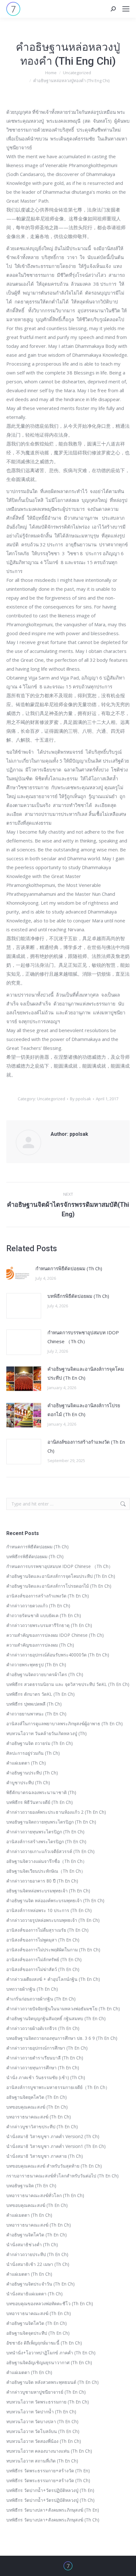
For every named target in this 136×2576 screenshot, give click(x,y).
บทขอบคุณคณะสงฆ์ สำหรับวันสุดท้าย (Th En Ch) (54, 2166)
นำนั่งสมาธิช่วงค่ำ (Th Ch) (32, 2244)
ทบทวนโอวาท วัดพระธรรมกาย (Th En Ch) (48, 2402)
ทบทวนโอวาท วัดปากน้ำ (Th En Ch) (41, 2412)
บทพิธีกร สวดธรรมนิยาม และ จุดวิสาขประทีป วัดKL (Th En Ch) (68, 1684)
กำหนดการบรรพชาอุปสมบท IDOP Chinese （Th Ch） (83, 1337)
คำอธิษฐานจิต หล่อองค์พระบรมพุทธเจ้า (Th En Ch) (55, 1900)
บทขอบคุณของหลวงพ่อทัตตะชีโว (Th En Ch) (50, 2303)
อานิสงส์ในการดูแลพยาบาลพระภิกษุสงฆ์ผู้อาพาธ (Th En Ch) (65, 1724)
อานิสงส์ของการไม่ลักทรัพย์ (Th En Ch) (44, 1959)
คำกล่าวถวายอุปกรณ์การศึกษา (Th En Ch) (47, 2048)
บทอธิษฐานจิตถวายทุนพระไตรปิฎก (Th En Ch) (51, 1822)
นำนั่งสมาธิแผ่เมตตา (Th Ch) (34, 2294)
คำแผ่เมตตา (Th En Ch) (29, 2215)
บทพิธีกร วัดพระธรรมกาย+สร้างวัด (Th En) (48, 2471)
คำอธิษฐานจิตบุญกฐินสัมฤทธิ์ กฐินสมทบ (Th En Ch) (56, 2018)
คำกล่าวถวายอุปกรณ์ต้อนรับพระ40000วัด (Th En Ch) (58, 1655)
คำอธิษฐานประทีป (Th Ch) (32, 1773)
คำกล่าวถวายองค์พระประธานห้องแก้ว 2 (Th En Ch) (56, 1812)
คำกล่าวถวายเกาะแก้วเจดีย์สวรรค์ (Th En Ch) (50, 1851)
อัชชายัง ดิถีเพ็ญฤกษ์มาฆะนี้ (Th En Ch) (44, 2343)
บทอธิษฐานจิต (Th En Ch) (31, 2186)
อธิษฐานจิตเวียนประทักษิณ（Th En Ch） (46, 1871)
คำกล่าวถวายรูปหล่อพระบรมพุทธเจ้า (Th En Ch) (53, 1920)
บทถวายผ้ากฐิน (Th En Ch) (32, 1989)
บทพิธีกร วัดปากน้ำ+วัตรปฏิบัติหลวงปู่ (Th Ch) (50, 2500)
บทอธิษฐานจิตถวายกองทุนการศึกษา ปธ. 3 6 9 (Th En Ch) (62, 2038)
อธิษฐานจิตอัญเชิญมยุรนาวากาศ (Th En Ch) (49, 2362)
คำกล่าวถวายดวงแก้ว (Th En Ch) (38, 1606)
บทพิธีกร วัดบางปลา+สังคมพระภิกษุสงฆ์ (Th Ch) (53, 2520)
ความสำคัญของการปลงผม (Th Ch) (40, 1645)
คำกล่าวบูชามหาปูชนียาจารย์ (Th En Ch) (46, 2392)
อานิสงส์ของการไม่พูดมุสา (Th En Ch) (43, 1940)
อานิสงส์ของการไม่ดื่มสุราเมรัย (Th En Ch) (47, 1930)
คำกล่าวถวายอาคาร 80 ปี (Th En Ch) (42, 1881)
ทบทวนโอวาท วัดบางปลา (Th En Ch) (42, 2421)
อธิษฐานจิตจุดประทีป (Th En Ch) (38, 2333)
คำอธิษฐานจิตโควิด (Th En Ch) (37, 2235)
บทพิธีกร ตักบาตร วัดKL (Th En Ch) (40, 1694)
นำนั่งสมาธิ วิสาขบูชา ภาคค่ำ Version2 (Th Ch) (53, 2136)
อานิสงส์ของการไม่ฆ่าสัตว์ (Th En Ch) (43, 1969)
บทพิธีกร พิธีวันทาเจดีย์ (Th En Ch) (40, 1802)
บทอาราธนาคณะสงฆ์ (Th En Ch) (39, 2117)
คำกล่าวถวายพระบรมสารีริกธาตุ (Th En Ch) (49, 1625)
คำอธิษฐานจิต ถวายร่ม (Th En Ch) (40, 1743)
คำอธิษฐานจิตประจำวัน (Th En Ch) (40, 2284)
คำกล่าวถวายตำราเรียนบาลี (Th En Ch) (45, 2058)
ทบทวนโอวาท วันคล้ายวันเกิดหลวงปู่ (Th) (46, 1733)
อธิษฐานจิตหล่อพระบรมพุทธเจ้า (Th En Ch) (48, 1891)
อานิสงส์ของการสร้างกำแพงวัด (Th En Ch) (86, 1446)
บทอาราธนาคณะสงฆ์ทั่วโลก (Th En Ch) (45, 2195)
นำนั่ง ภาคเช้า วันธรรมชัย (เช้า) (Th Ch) (46, 2077)
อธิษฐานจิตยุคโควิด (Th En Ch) (37, 2097)
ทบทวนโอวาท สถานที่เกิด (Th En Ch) (42, 2461)
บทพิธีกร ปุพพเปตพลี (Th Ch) (34, 1704)
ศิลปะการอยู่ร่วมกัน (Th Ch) (33, 1753)
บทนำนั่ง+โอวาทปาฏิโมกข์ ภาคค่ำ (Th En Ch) (51, 2353)
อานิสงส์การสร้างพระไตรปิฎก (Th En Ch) (46, 1841)
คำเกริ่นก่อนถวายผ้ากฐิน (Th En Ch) (41, 1999)
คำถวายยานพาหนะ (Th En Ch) (36, 1714)
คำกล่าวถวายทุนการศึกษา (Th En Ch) (43, 2068)
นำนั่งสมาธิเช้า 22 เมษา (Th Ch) (38, 2264)
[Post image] (18, 1274)
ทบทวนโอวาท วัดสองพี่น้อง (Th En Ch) (44, 2441)
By (80, 1099)
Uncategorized (51, 1099)
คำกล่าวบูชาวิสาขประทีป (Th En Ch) (42, 2127)
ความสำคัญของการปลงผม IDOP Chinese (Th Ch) (55, 1635)
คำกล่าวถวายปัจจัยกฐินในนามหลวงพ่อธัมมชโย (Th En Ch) (63, 2009)
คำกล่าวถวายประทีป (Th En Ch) (37, 2254)
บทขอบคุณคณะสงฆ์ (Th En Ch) (37, 2107)
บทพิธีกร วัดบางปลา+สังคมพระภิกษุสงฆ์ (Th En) (53, 2510)
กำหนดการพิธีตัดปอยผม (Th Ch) (69, 1268)
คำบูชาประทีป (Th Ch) (28, 1782)
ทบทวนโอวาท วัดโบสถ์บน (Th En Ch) (43, 2431)
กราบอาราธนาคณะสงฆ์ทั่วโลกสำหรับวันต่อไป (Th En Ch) (62, 2176)
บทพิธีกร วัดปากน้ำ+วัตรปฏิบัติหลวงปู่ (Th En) (50, 2490)
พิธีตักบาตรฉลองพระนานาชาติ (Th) (41, 1792)
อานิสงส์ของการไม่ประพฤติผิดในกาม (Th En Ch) (53, 1950)
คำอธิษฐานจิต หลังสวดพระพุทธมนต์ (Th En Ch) (53, 2382)
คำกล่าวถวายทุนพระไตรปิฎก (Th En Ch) (45, 1832)
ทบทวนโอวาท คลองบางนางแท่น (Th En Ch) (49, 2451)
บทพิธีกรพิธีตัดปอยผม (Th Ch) (78, 1296)
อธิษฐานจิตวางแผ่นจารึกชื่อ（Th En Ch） (47, 1861)
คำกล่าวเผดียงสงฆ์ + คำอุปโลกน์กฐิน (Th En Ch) (53, 1979)
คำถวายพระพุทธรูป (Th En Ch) (36, 1665)
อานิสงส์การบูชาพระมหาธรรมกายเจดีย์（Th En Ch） (58, 2087)
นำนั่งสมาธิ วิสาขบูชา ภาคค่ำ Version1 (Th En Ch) (56, 2146)
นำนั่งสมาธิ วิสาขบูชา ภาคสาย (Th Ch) (45, 2156)
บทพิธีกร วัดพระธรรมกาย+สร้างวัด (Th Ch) (48, 2480)
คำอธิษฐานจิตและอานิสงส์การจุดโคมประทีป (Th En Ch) (86, 1373)
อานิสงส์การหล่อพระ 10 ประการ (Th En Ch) (49, 1910)
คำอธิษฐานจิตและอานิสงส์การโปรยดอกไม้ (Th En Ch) (84, 1410)
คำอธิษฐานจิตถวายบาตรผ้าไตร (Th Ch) (45, 1674)
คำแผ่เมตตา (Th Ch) (26, 1763)
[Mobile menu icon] (126, 9)
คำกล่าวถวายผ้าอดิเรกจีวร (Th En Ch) (43, 2028)
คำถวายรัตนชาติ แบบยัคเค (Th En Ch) (44, 1615)
